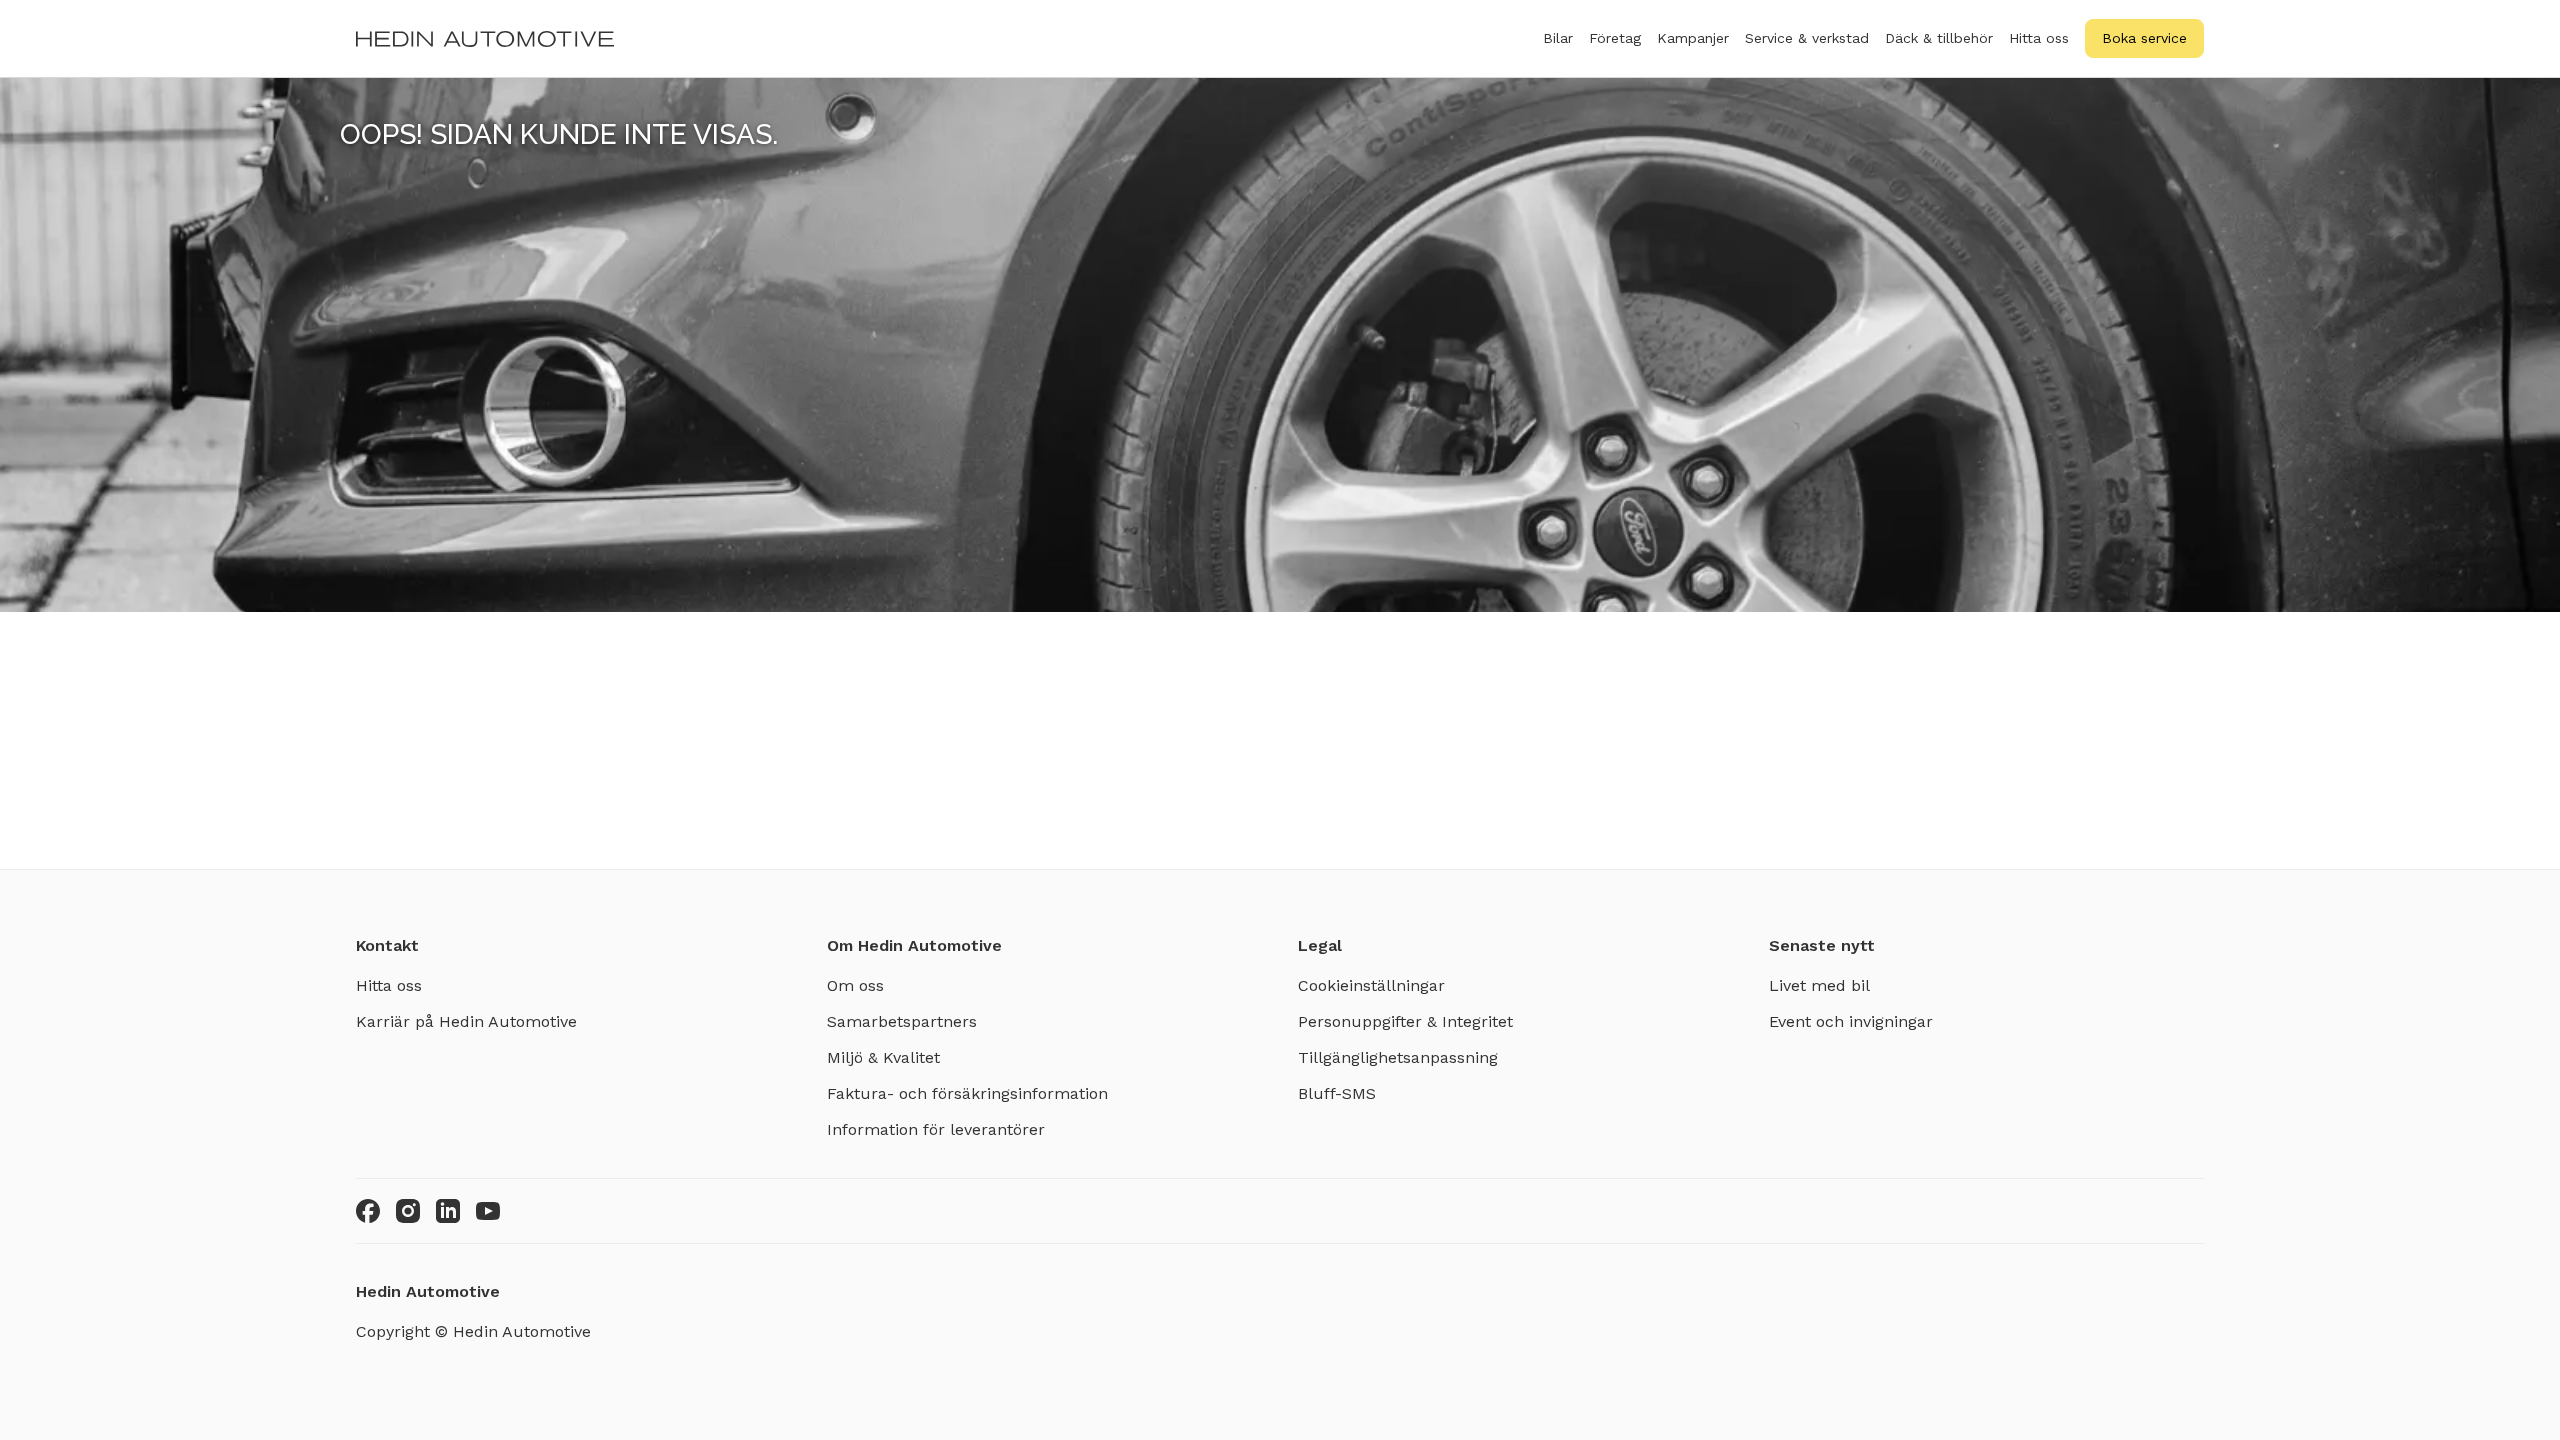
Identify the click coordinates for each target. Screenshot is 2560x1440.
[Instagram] (408, 1211)
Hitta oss (2039, 38)
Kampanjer (1693, 38)
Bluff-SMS (1337, 1093)
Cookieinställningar (1371, 985)
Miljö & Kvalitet (883, 1057)
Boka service (2144, 38)
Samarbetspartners (902, 1021)
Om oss (855, 985)
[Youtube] (488, 1211)
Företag (1615, 38)
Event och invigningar (1851, 1021)
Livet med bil (1819, 985)
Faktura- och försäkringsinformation (967, 1093)
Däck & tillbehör (1939, 38)
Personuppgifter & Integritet (1405, 1021)
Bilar (1558, 38)
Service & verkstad (1807, 38)
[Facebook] (368, 1211)
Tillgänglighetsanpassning (1398, 1057)
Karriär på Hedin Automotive (466, 1021)
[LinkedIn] (448, 1211)
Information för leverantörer (936, 1129)
